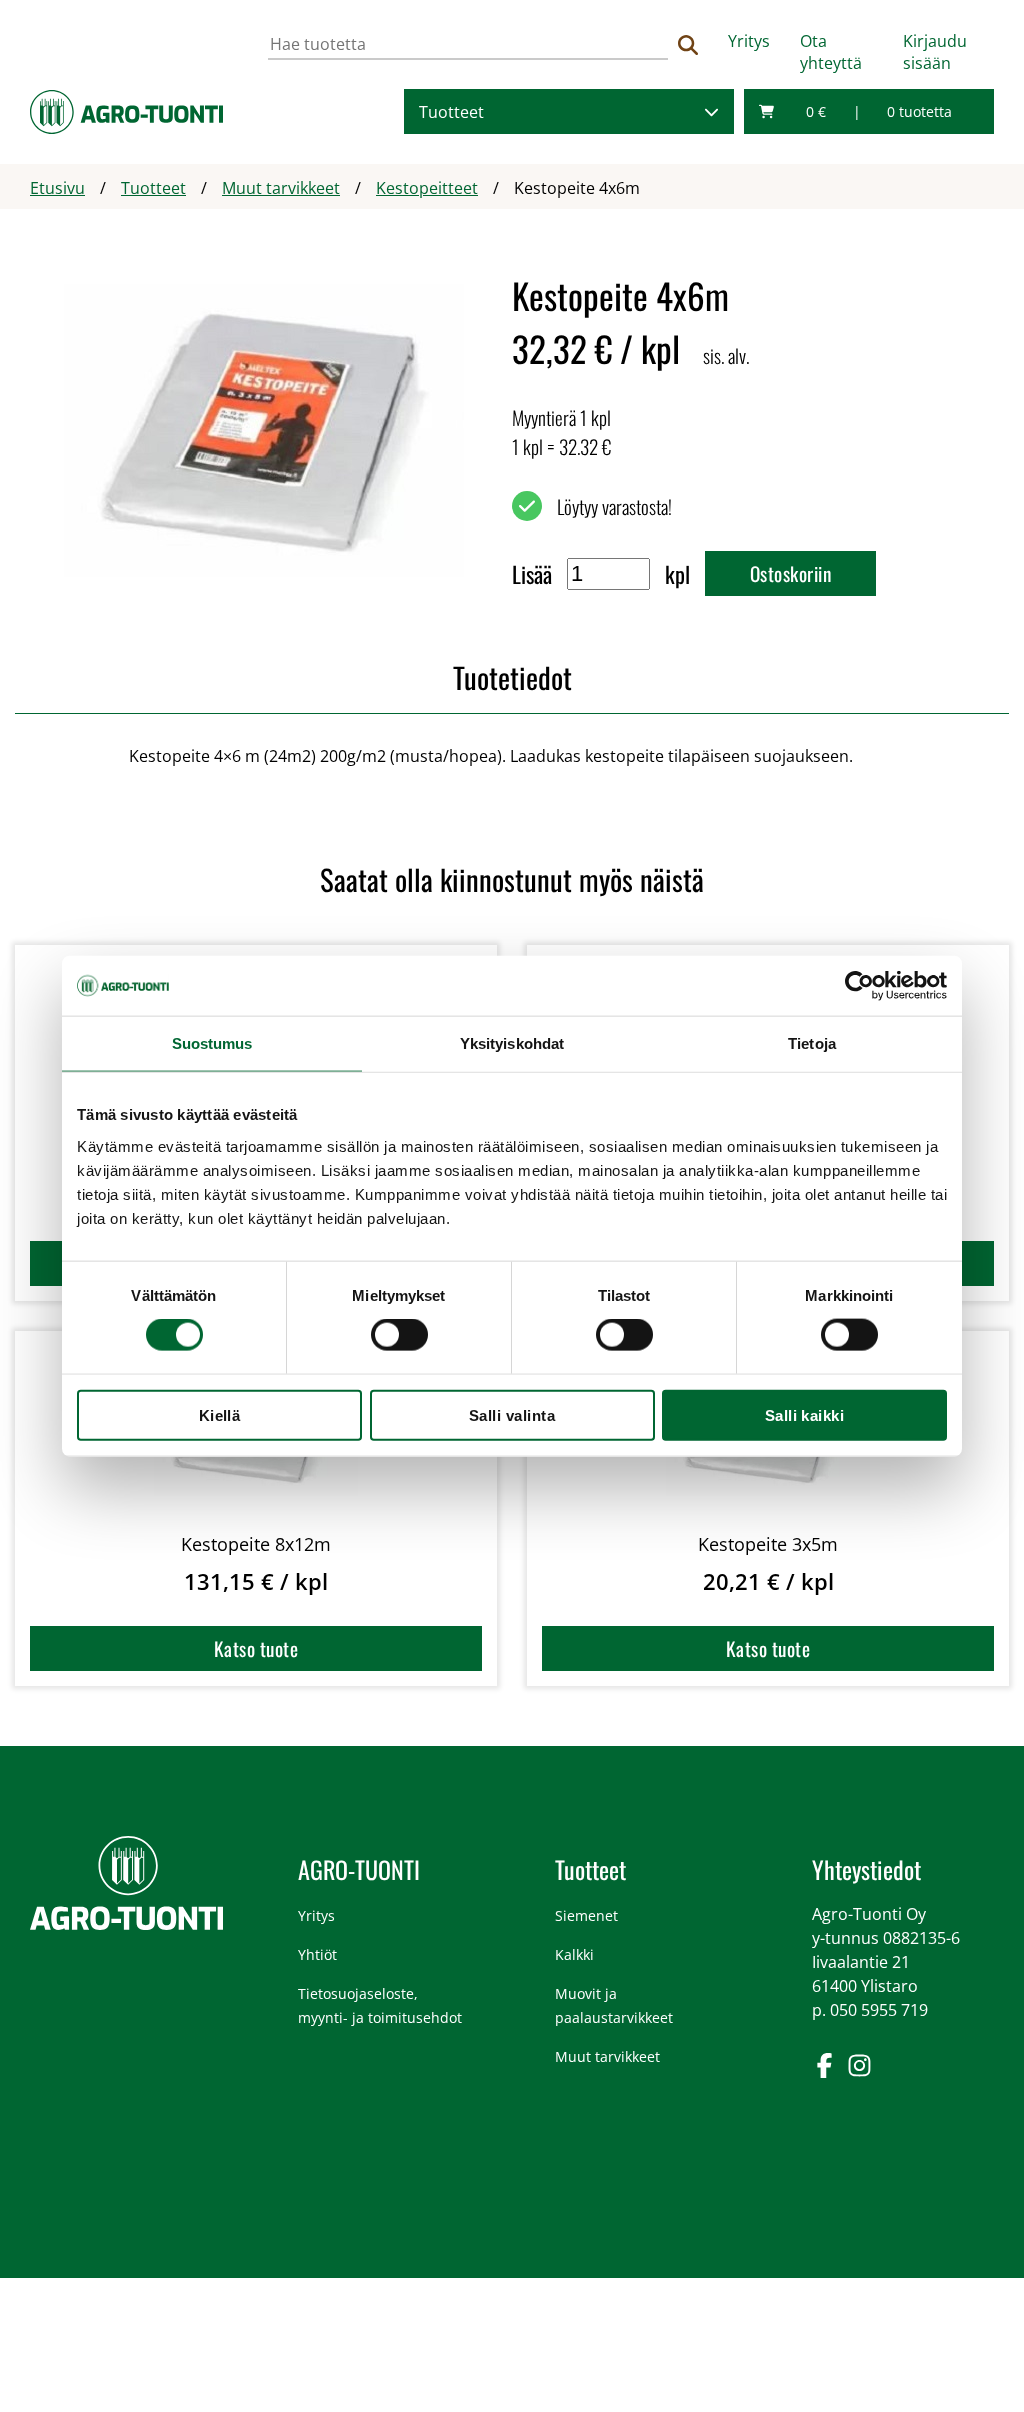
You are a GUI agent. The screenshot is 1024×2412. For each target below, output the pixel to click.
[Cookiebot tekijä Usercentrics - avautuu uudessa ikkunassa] (859, 986)
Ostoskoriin (790, 573)
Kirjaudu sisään (935, 52)
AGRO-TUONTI (359, 1869)
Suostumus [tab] (212, 1043)
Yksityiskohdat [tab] (512, 1043)
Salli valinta (512, 1414)
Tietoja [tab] (812, 1043)
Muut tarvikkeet (607, 2056)
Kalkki (574, 1954)
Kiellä (220, 1414)
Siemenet (586, 1915)
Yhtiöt (317, 1954)
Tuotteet (451, 112)
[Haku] (688, 45)
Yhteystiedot (866, 1869)
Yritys (749, 41)
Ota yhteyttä (831, 52)
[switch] (399, 1335)
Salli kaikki (805, 1414)
